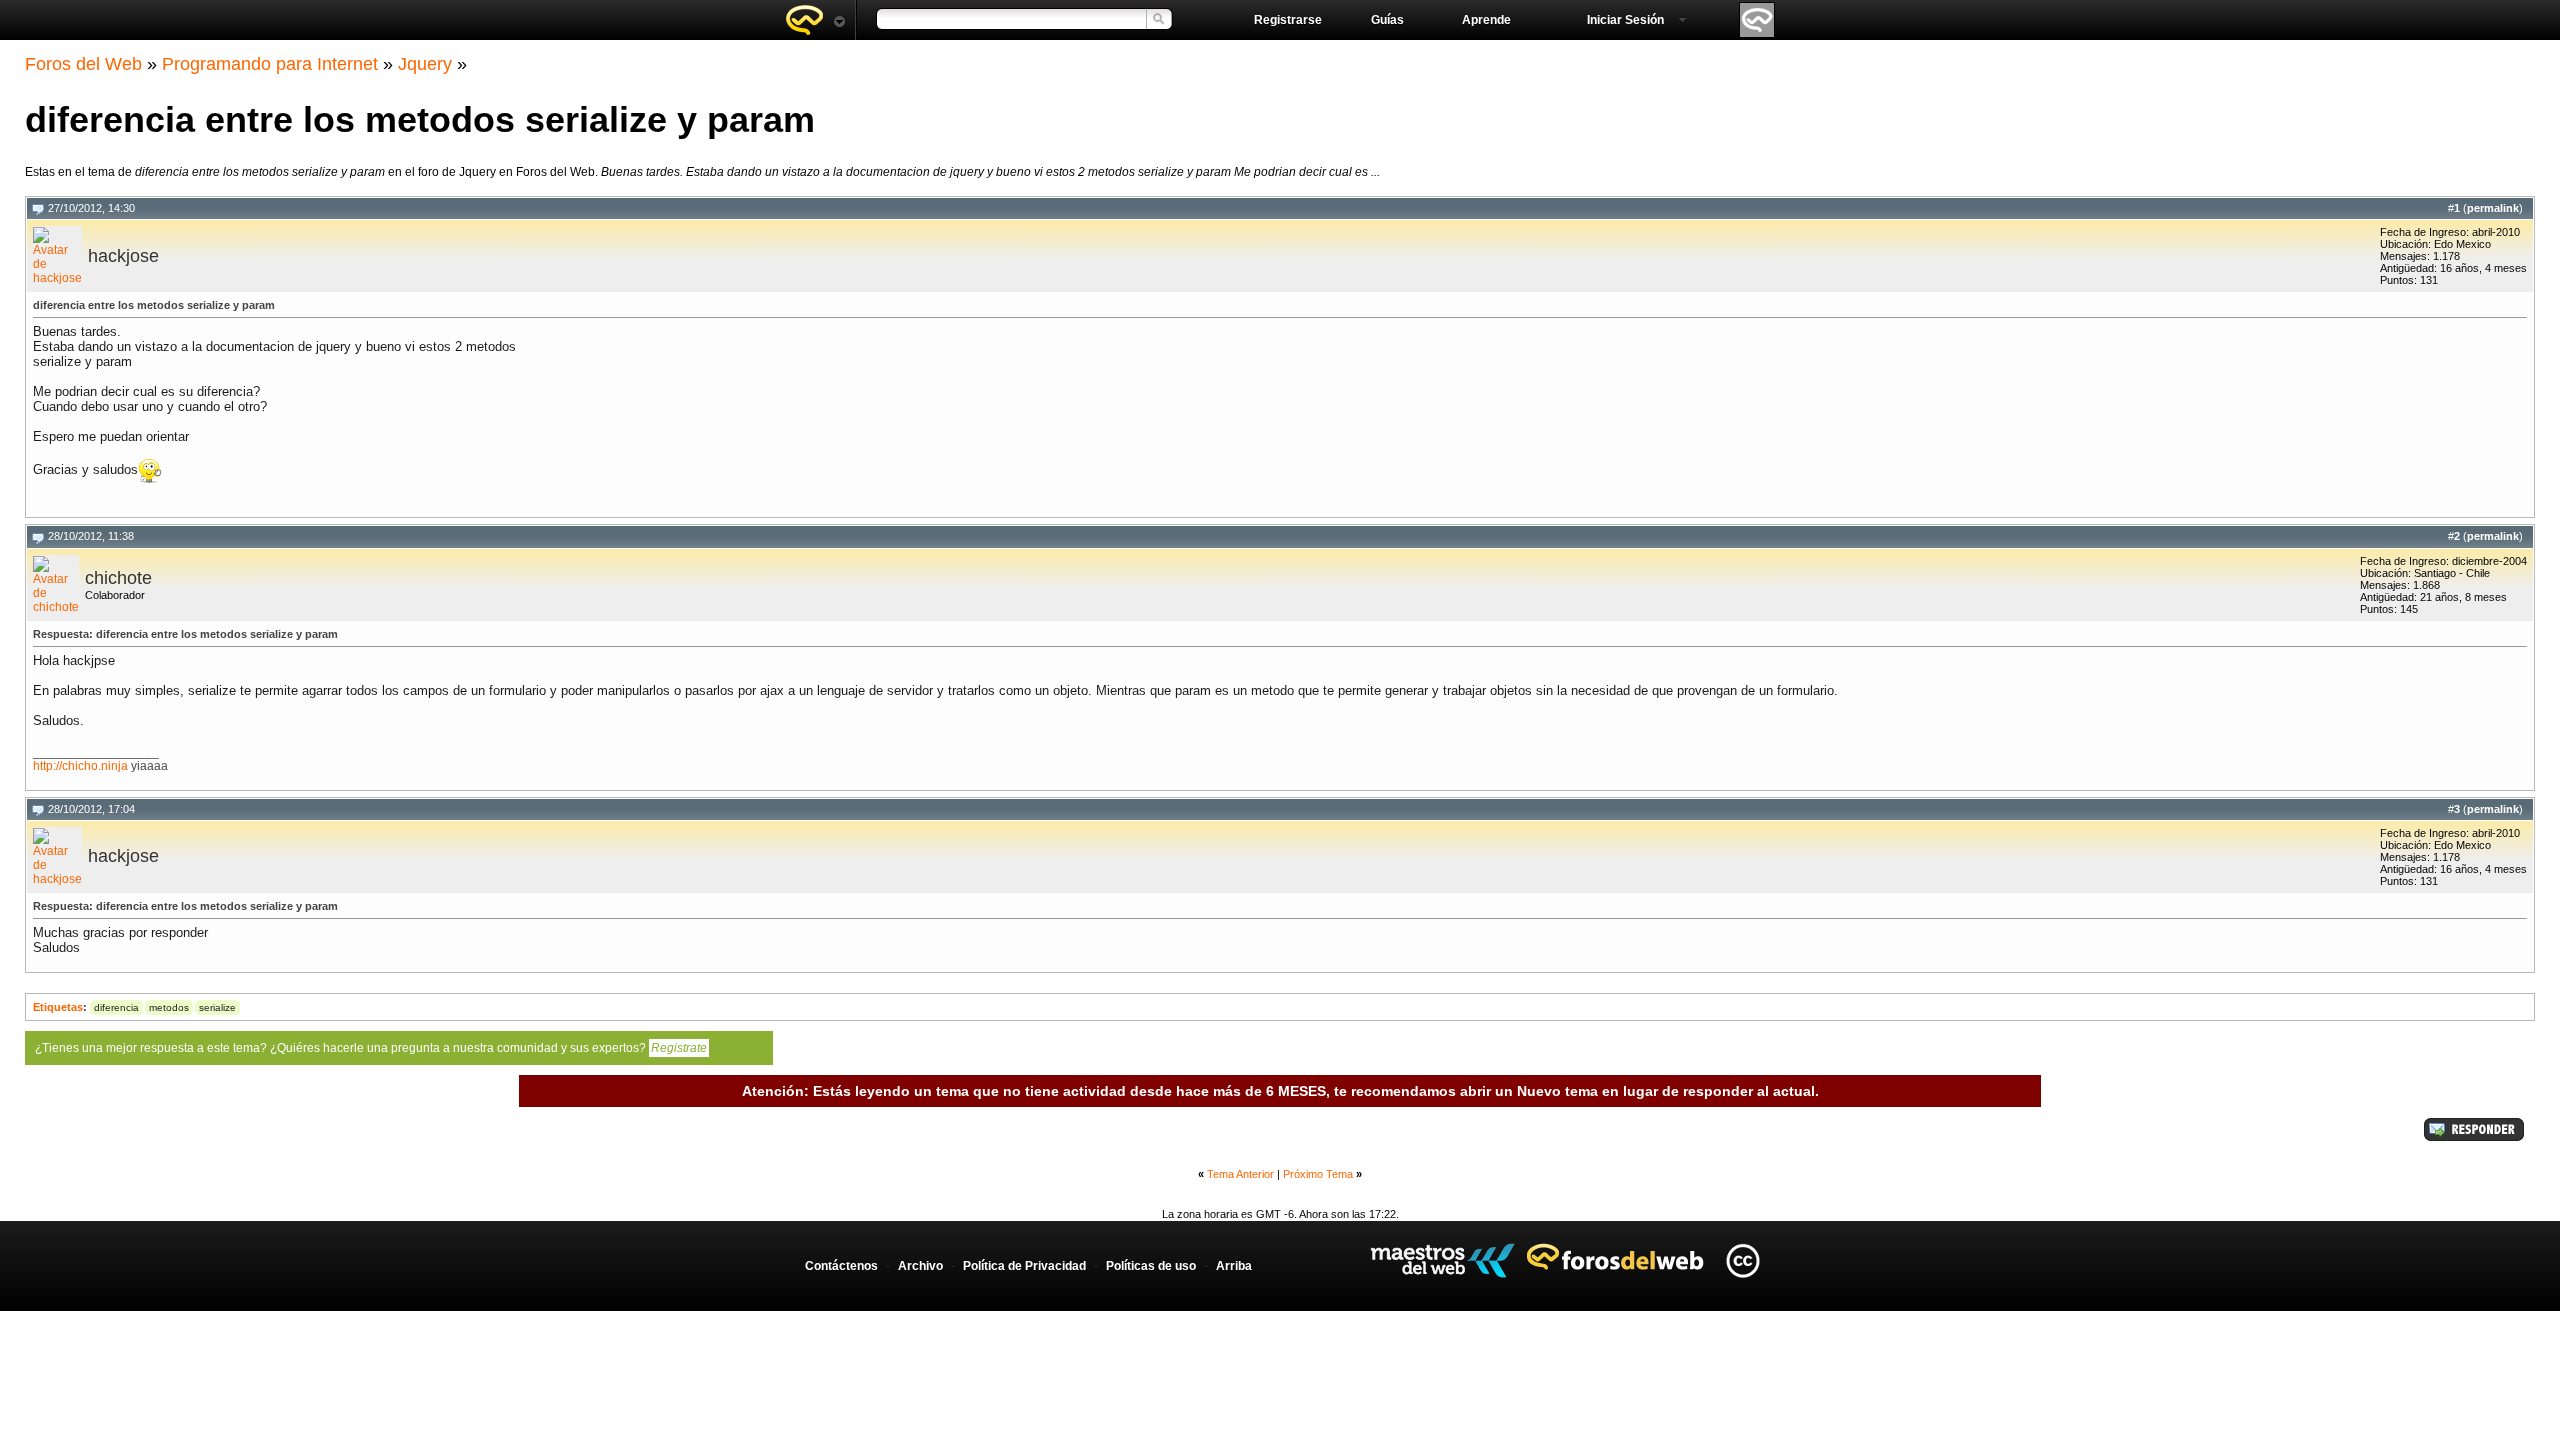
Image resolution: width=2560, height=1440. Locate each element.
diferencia (116, 1007)
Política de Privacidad (1024, 1266)
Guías (1387, 20)
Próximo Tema (1318, 1174)
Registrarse (1288, 20)
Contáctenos (841, 1266)
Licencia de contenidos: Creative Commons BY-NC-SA (1742, 1260)
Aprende (1486, 20)
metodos (169, 1007)
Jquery (425, 64)
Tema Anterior (1240, 1174)
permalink (2493, 208)
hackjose (123, 256)
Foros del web (815, 20)
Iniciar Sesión (1625, 20)
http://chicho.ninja (80, 766)
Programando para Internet (270, 64)
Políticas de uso (1151, 1266)
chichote (118, 578)
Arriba (1234, 1266)
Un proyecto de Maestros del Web (1442, 1260)
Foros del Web (83, 64)
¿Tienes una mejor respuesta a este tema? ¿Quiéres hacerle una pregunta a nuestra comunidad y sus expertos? (371, 1048)
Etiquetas (58, 1007)
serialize (217, 1007)
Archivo (920, 1266)
